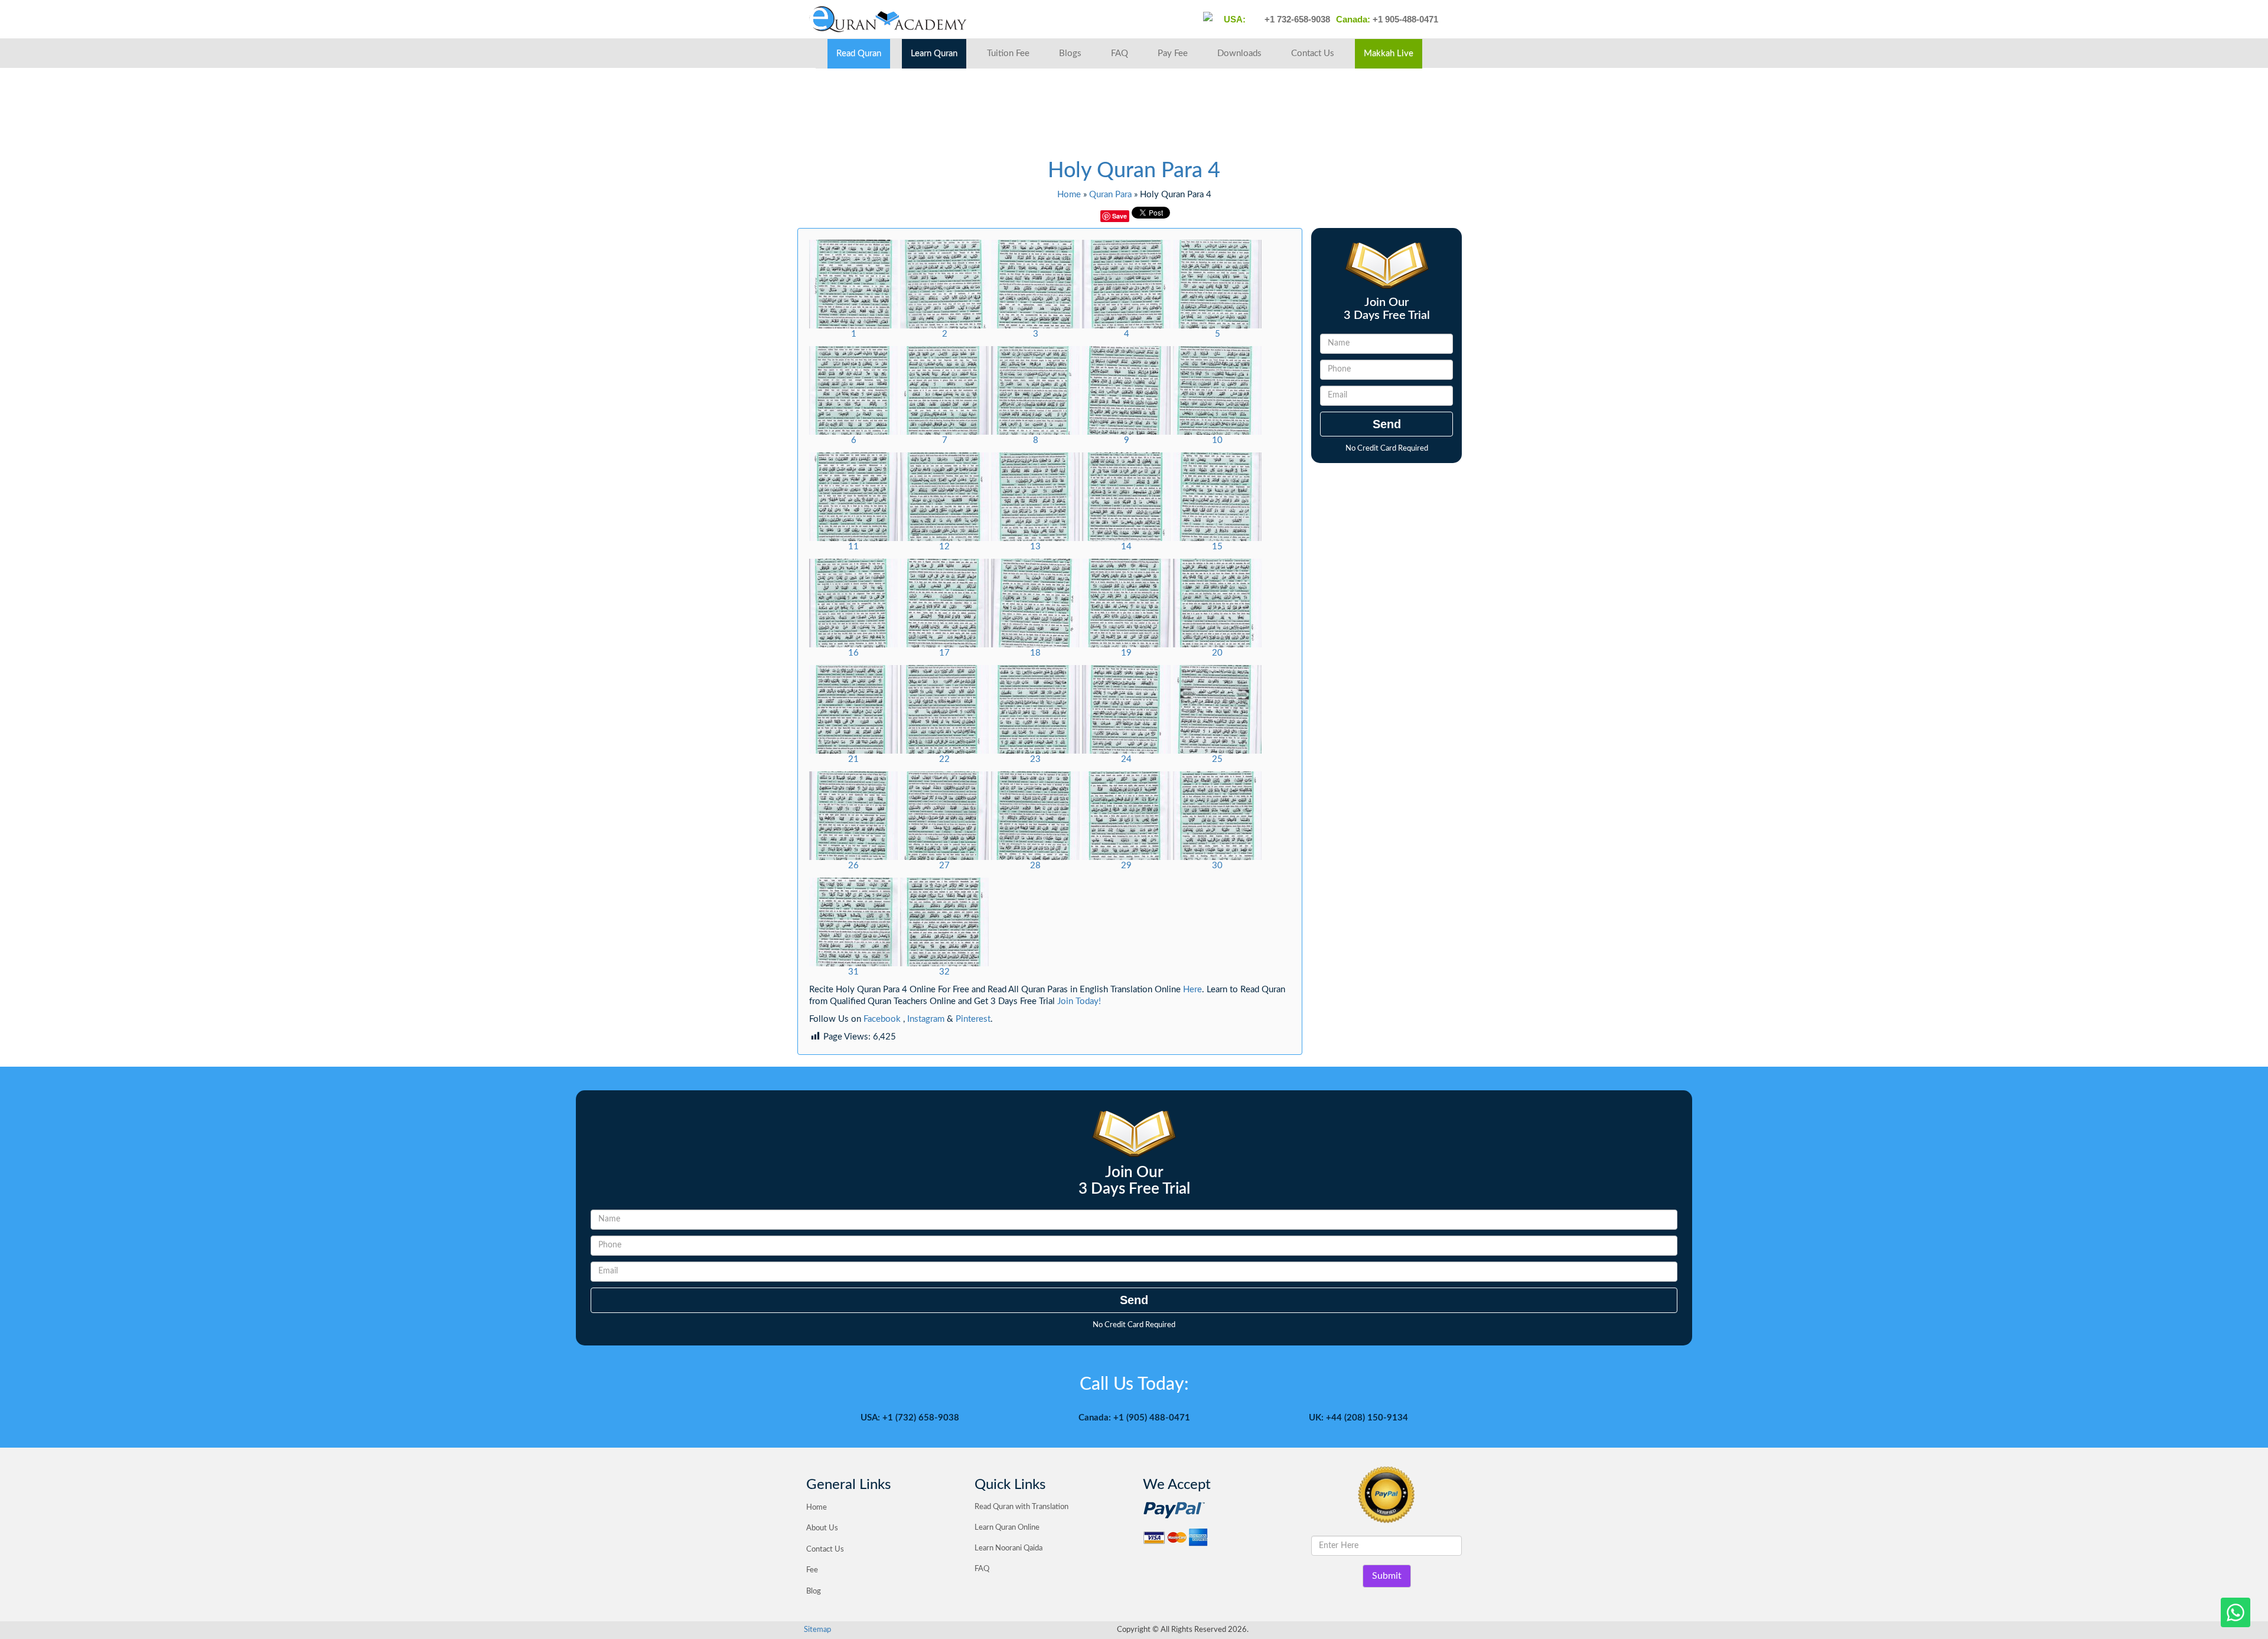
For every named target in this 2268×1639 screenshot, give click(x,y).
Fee (812, 1570)
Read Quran (859, 53)
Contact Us (1313, 53)
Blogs (1070, 53)
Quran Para (1110, 195)
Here (1192, 990)
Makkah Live (1389, 53)
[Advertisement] (1012, 118)
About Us (822, 1528)
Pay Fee (1173, 53)
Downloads (1239, 53)
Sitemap (817, 1630)
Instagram (926, 1019)
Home (1069, 195)
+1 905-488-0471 (1404, 19)
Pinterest (973, 1019)
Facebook (882, 1019)
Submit (1387, 1576)
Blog (814, 1591)
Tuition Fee (1008, 53)
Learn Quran (934, 53)
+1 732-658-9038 (1296, 19)
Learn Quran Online (1007, 1528)
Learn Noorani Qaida (1008, 1548)
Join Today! (1079, 1001)
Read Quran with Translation (1021, 1507)
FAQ (1120, 53)
